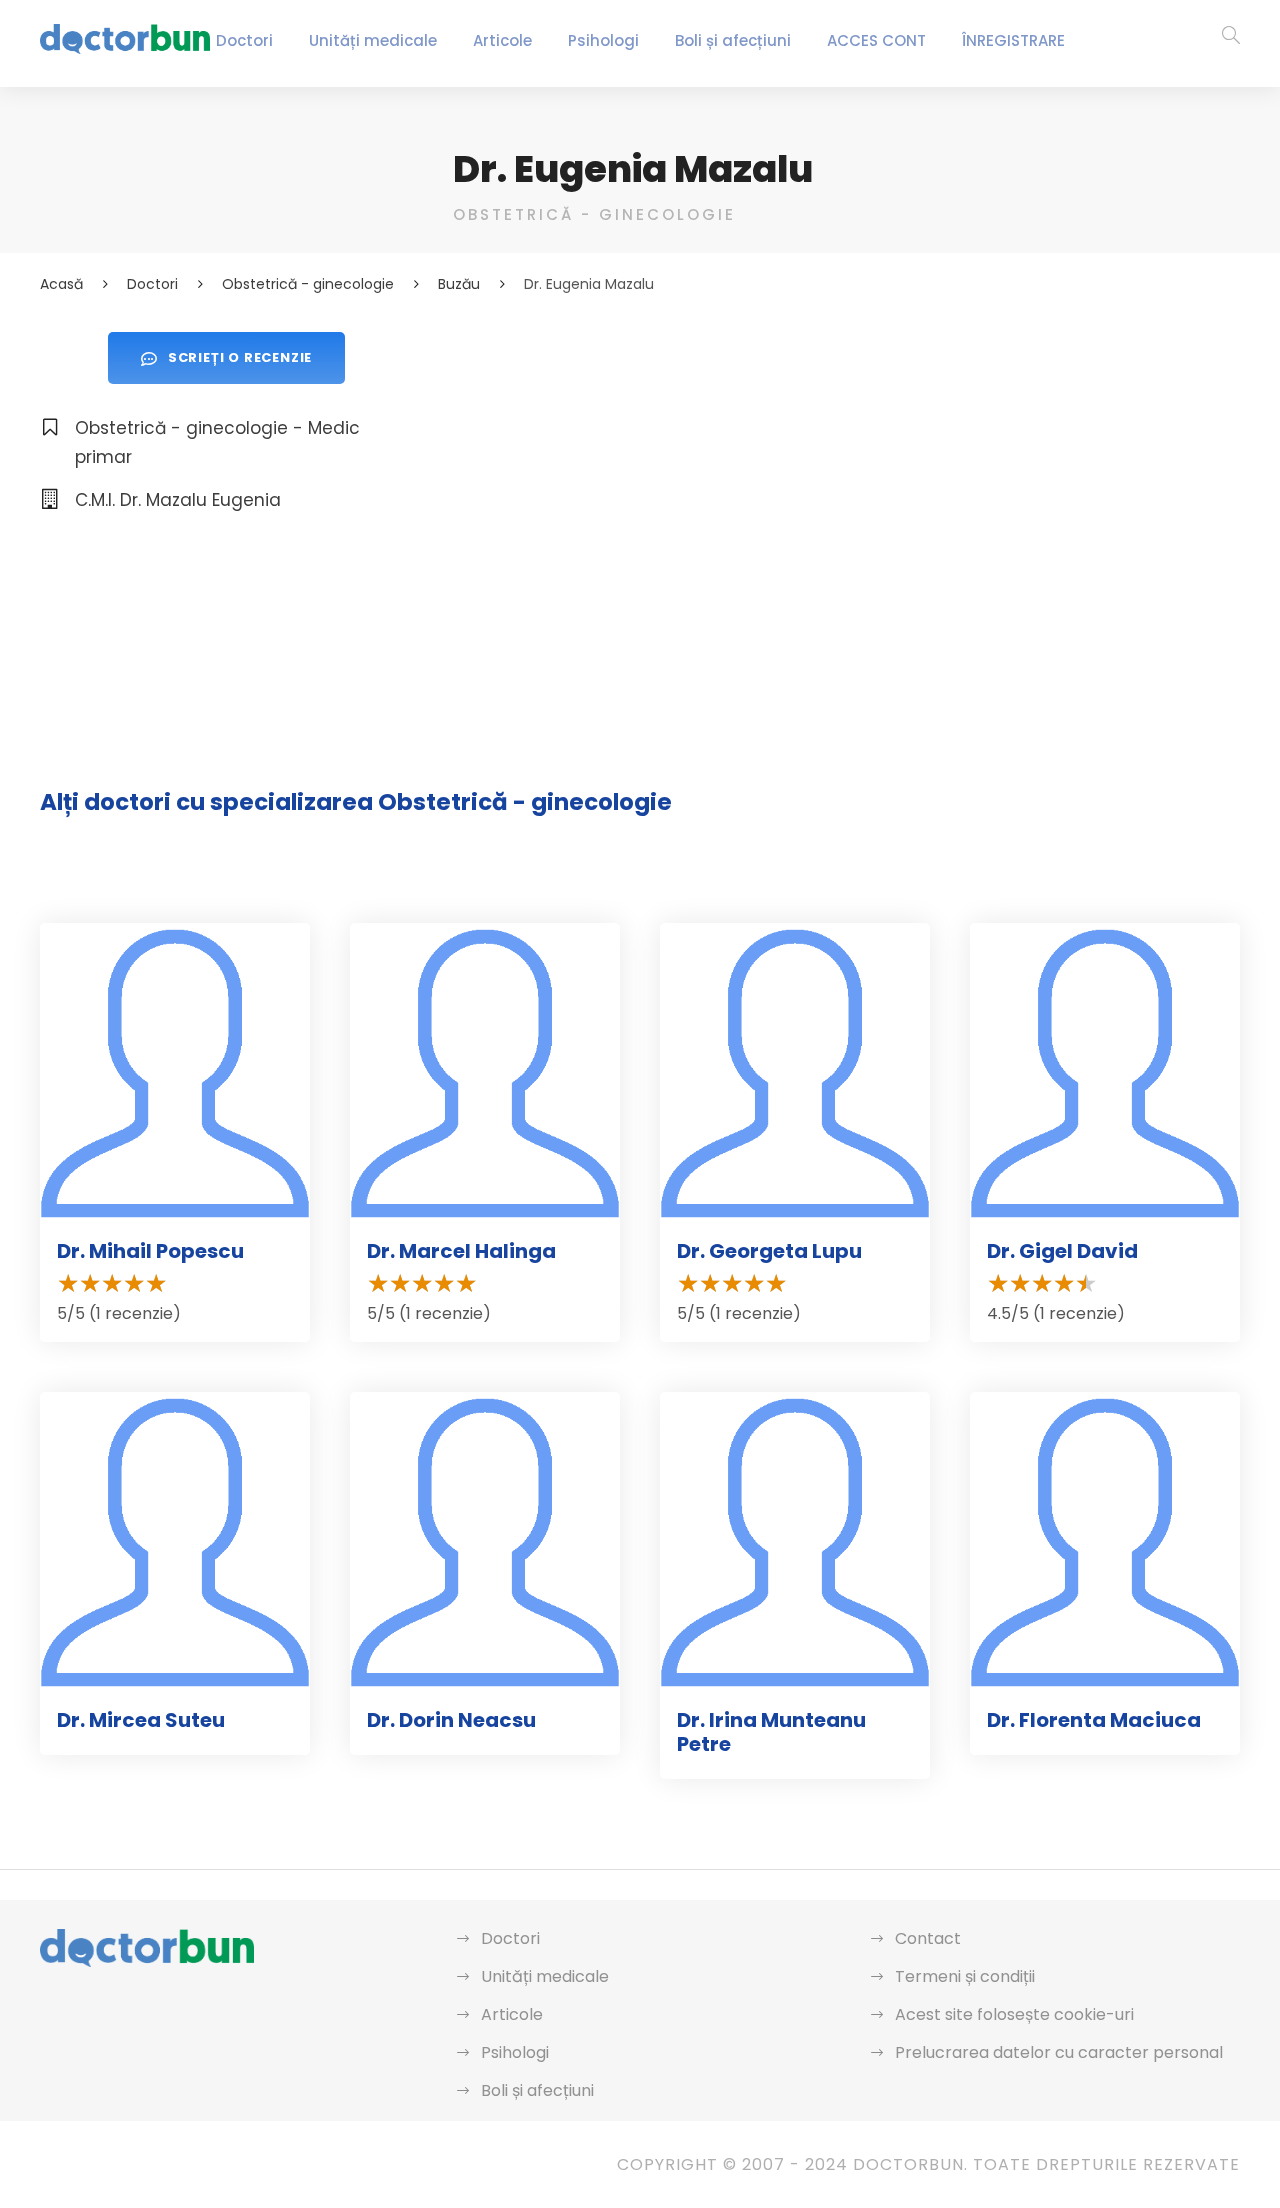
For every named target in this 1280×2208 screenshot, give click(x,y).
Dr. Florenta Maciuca (1094, 1720)
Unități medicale (373, 40)
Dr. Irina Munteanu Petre (771, 1732)
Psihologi (603, 40)
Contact (928, 1938)
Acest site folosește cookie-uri (1014, 2014)
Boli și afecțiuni (733, 40)
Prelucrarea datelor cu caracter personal (1059, 2052)
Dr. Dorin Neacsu (451, 1720)
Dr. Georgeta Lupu (769, 1251)
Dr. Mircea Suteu (141, 1720)
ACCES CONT (876, 40)
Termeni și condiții (965, 1976)
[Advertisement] (846, 472)
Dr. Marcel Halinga (461, 1251)
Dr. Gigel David (1062, 1251)
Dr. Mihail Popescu (150, 1251)
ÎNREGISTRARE (1013, 40)
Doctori (244, 40)
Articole (502, 40)
